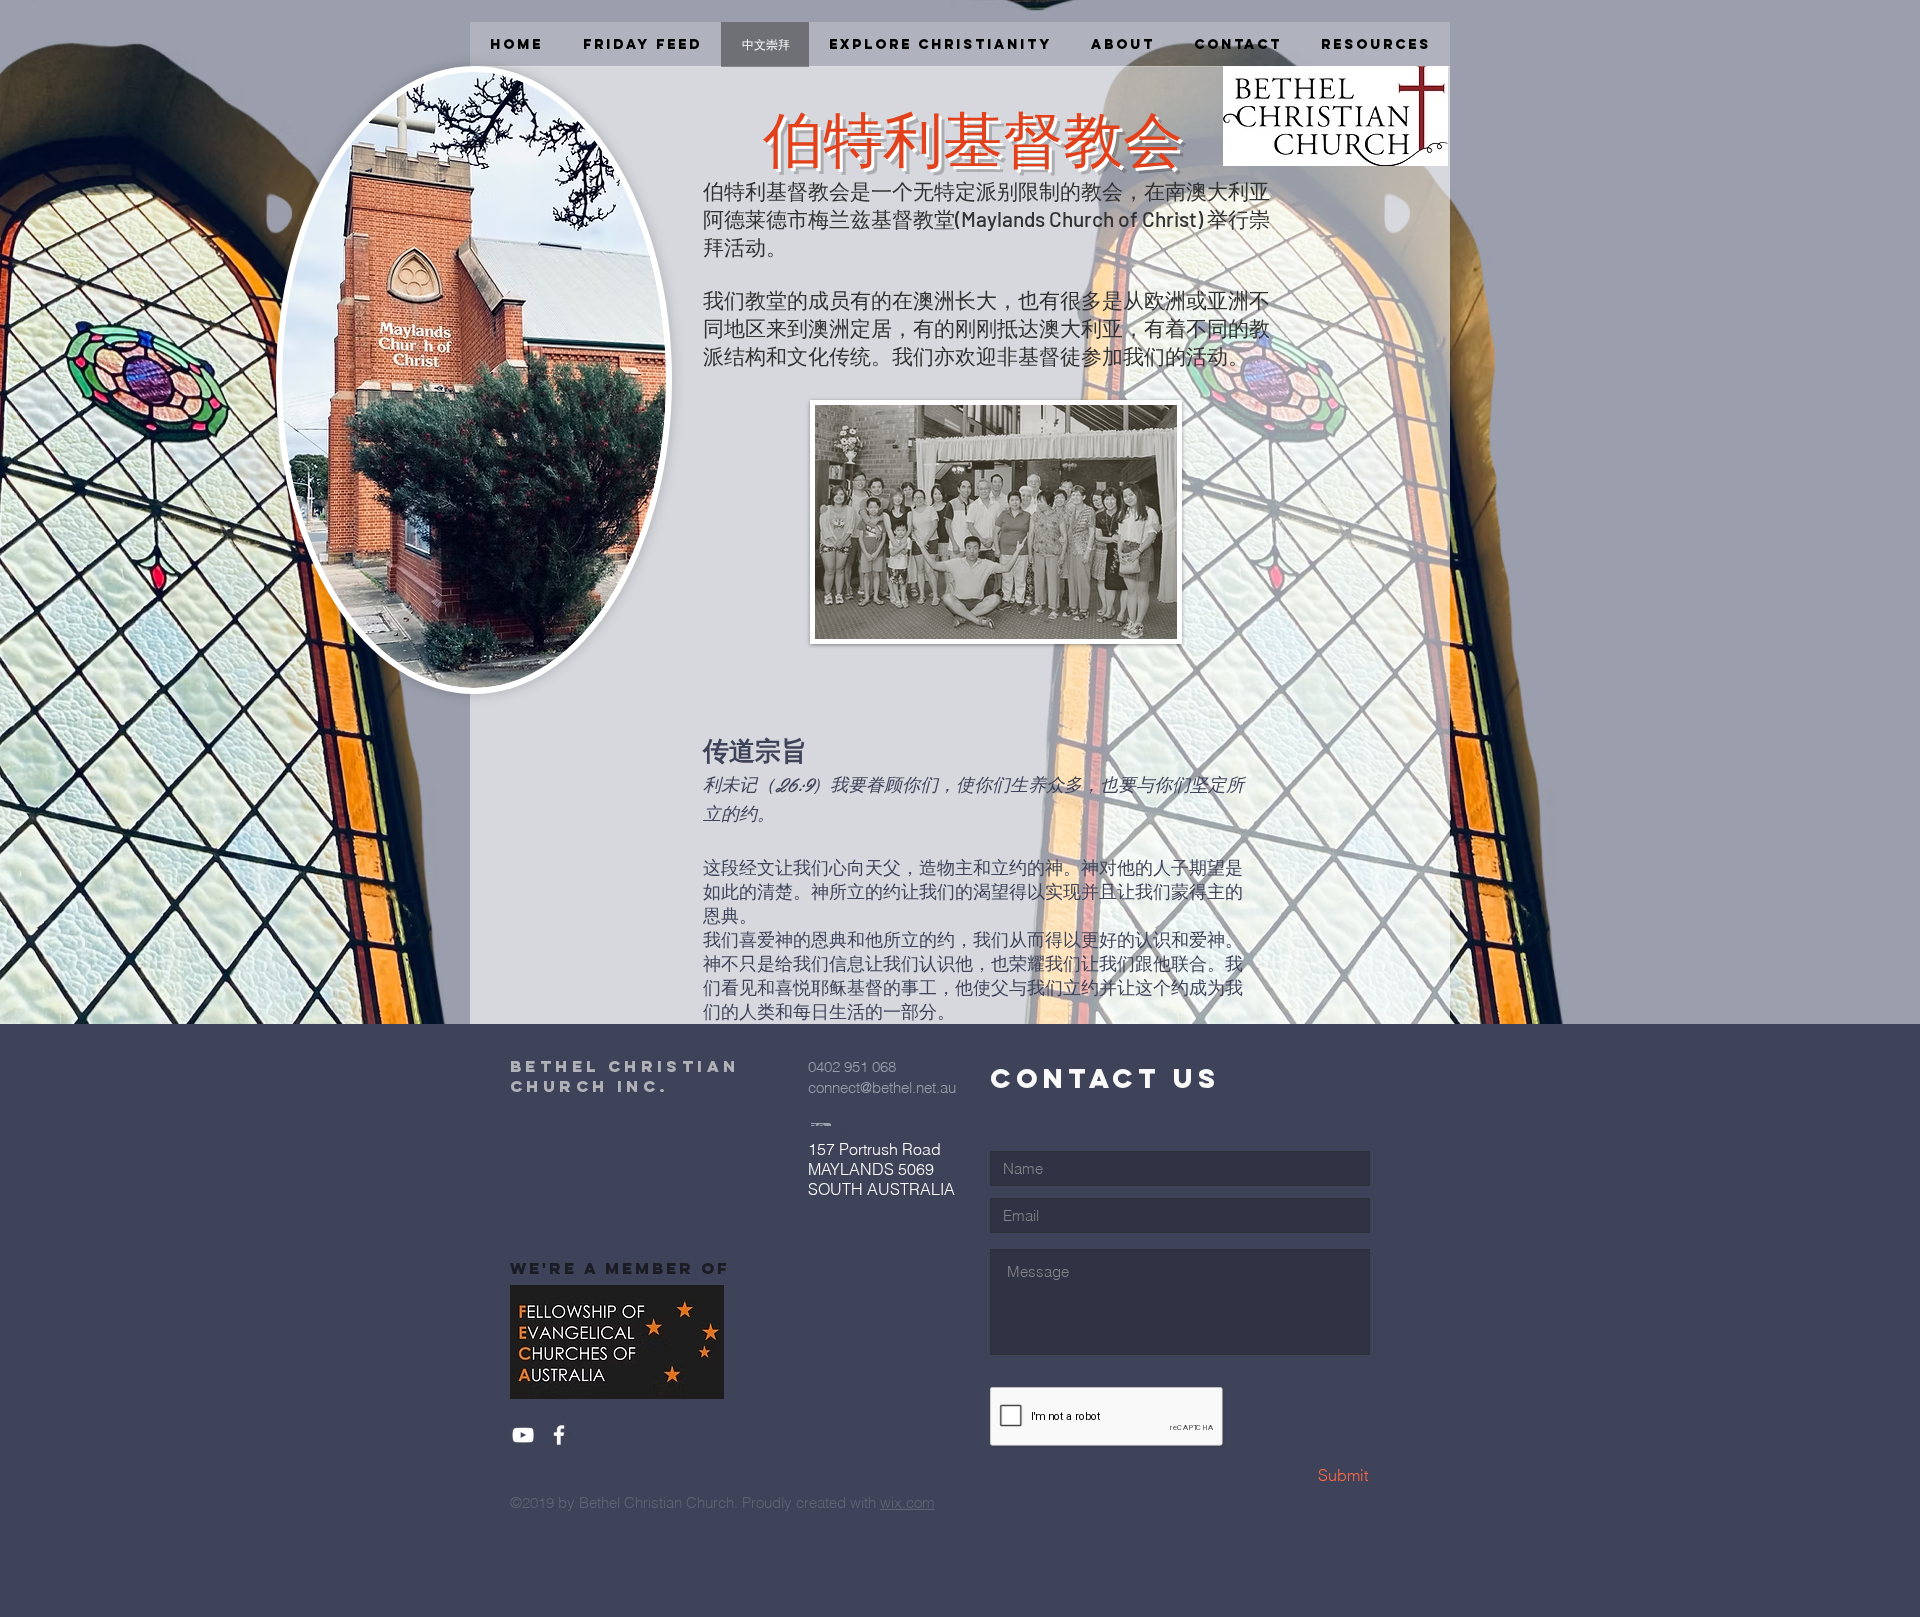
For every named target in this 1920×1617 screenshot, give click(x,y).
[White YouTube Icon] (523, 1435)
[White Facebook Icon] (559, 1435)
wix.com (907, 1502)
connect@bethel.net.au (882, 1087)
